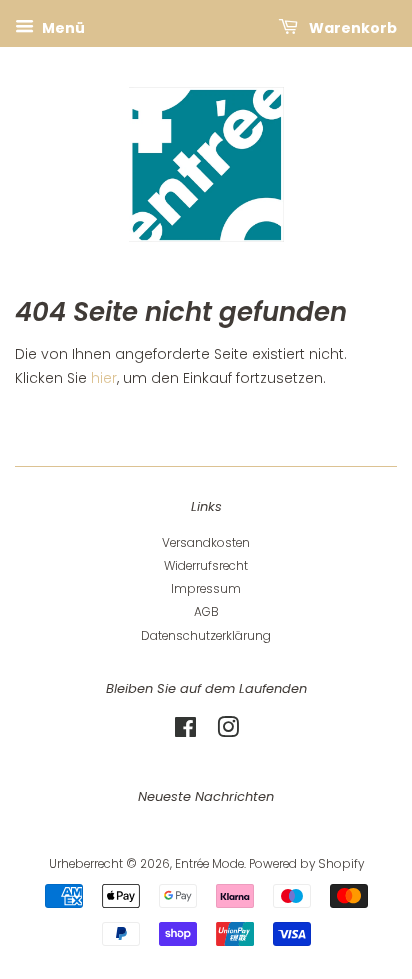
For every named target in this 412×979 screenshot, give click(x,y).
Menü (62, 28)
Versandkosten (206, 543)
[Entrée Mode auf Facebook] (185, 732)
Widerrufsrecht (206, 566)
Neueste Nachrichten (206, 796)
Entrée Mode (209, 864)
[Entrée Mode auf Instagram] (228, 732)
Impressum (206, 589)
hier (104, 378)
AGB (206, 612)
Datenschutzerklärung (206, 636)
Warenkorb (351, 28)
